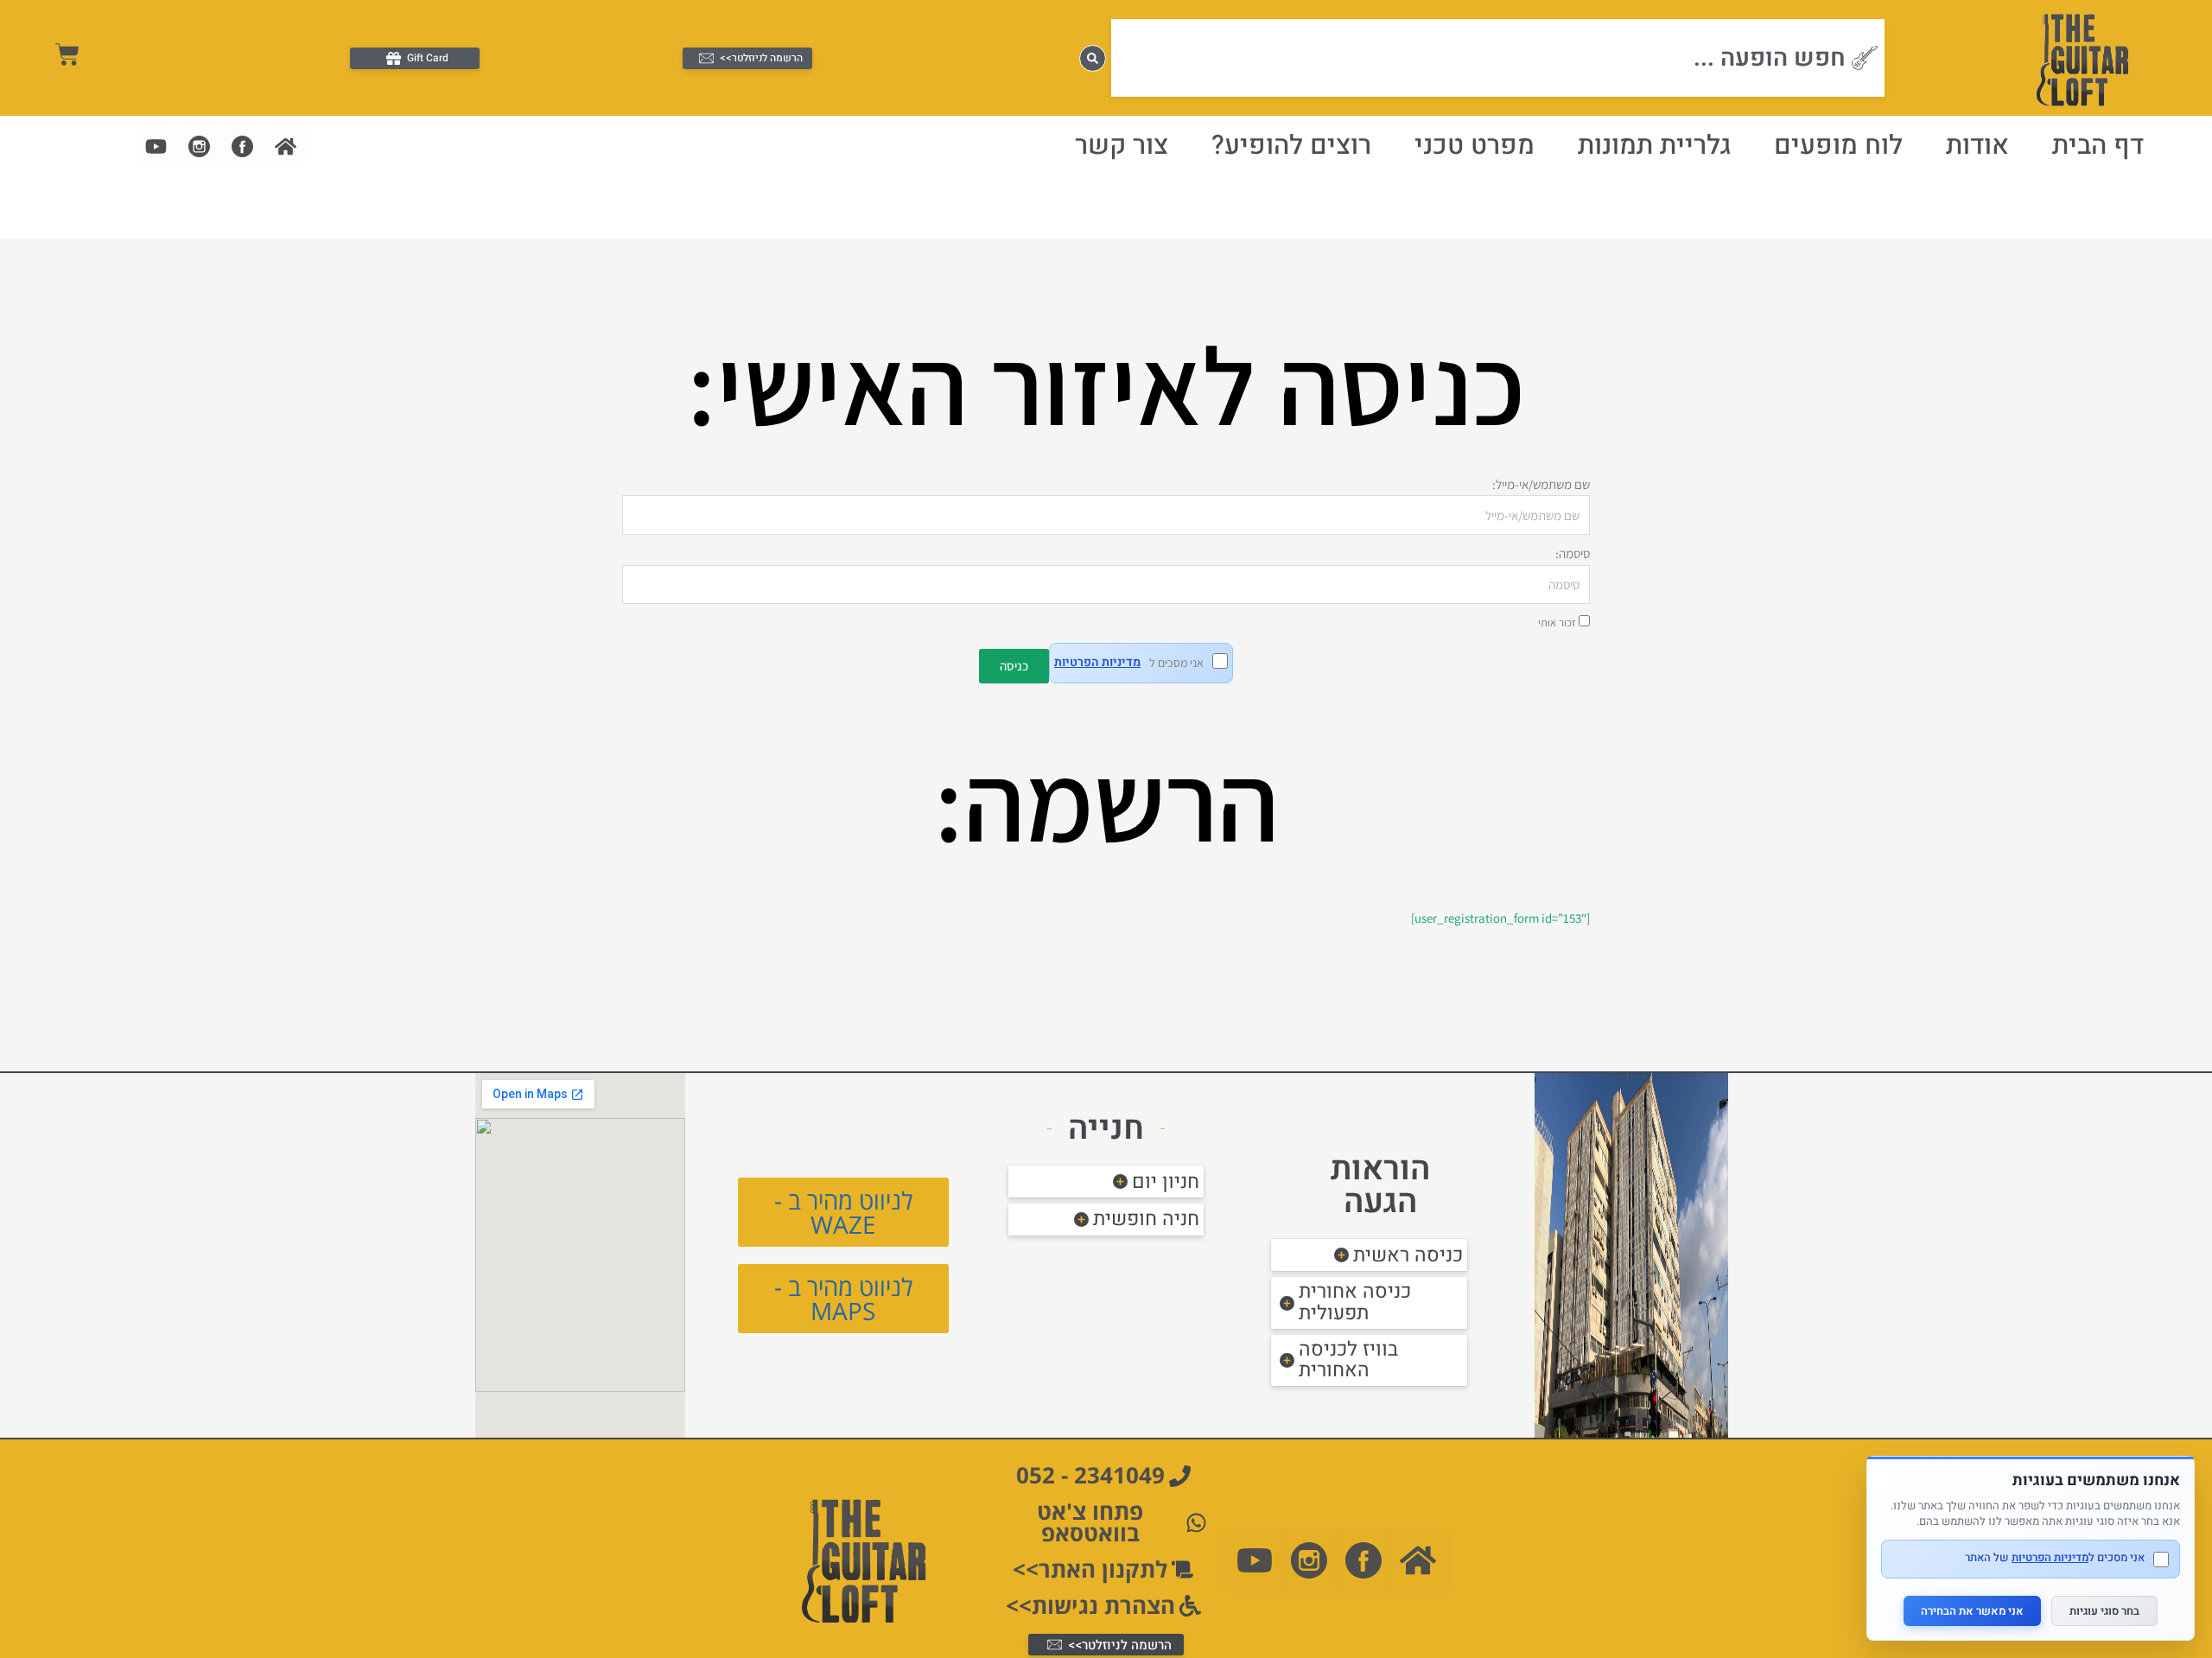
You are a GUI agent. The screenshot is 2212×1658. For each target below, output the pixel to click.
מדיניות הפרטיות (1097, 662)
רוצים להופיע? (1291, 146)
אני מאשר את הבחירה (1972, 1611)
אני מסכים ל (1129, 662)
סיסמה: (1573, 553)
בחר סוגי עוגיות (2104, 1611)
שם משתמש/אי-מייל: (1541, 484)
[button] (1369, 1255)
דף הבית (2098, 146)
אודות (1977, 146)
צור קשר (1122, 146)
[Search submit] (1093, 58)
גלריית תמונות (1654, 146)
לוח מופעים (1838, 146)
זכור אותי (1558, 623)
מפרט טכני (1475, 146)
